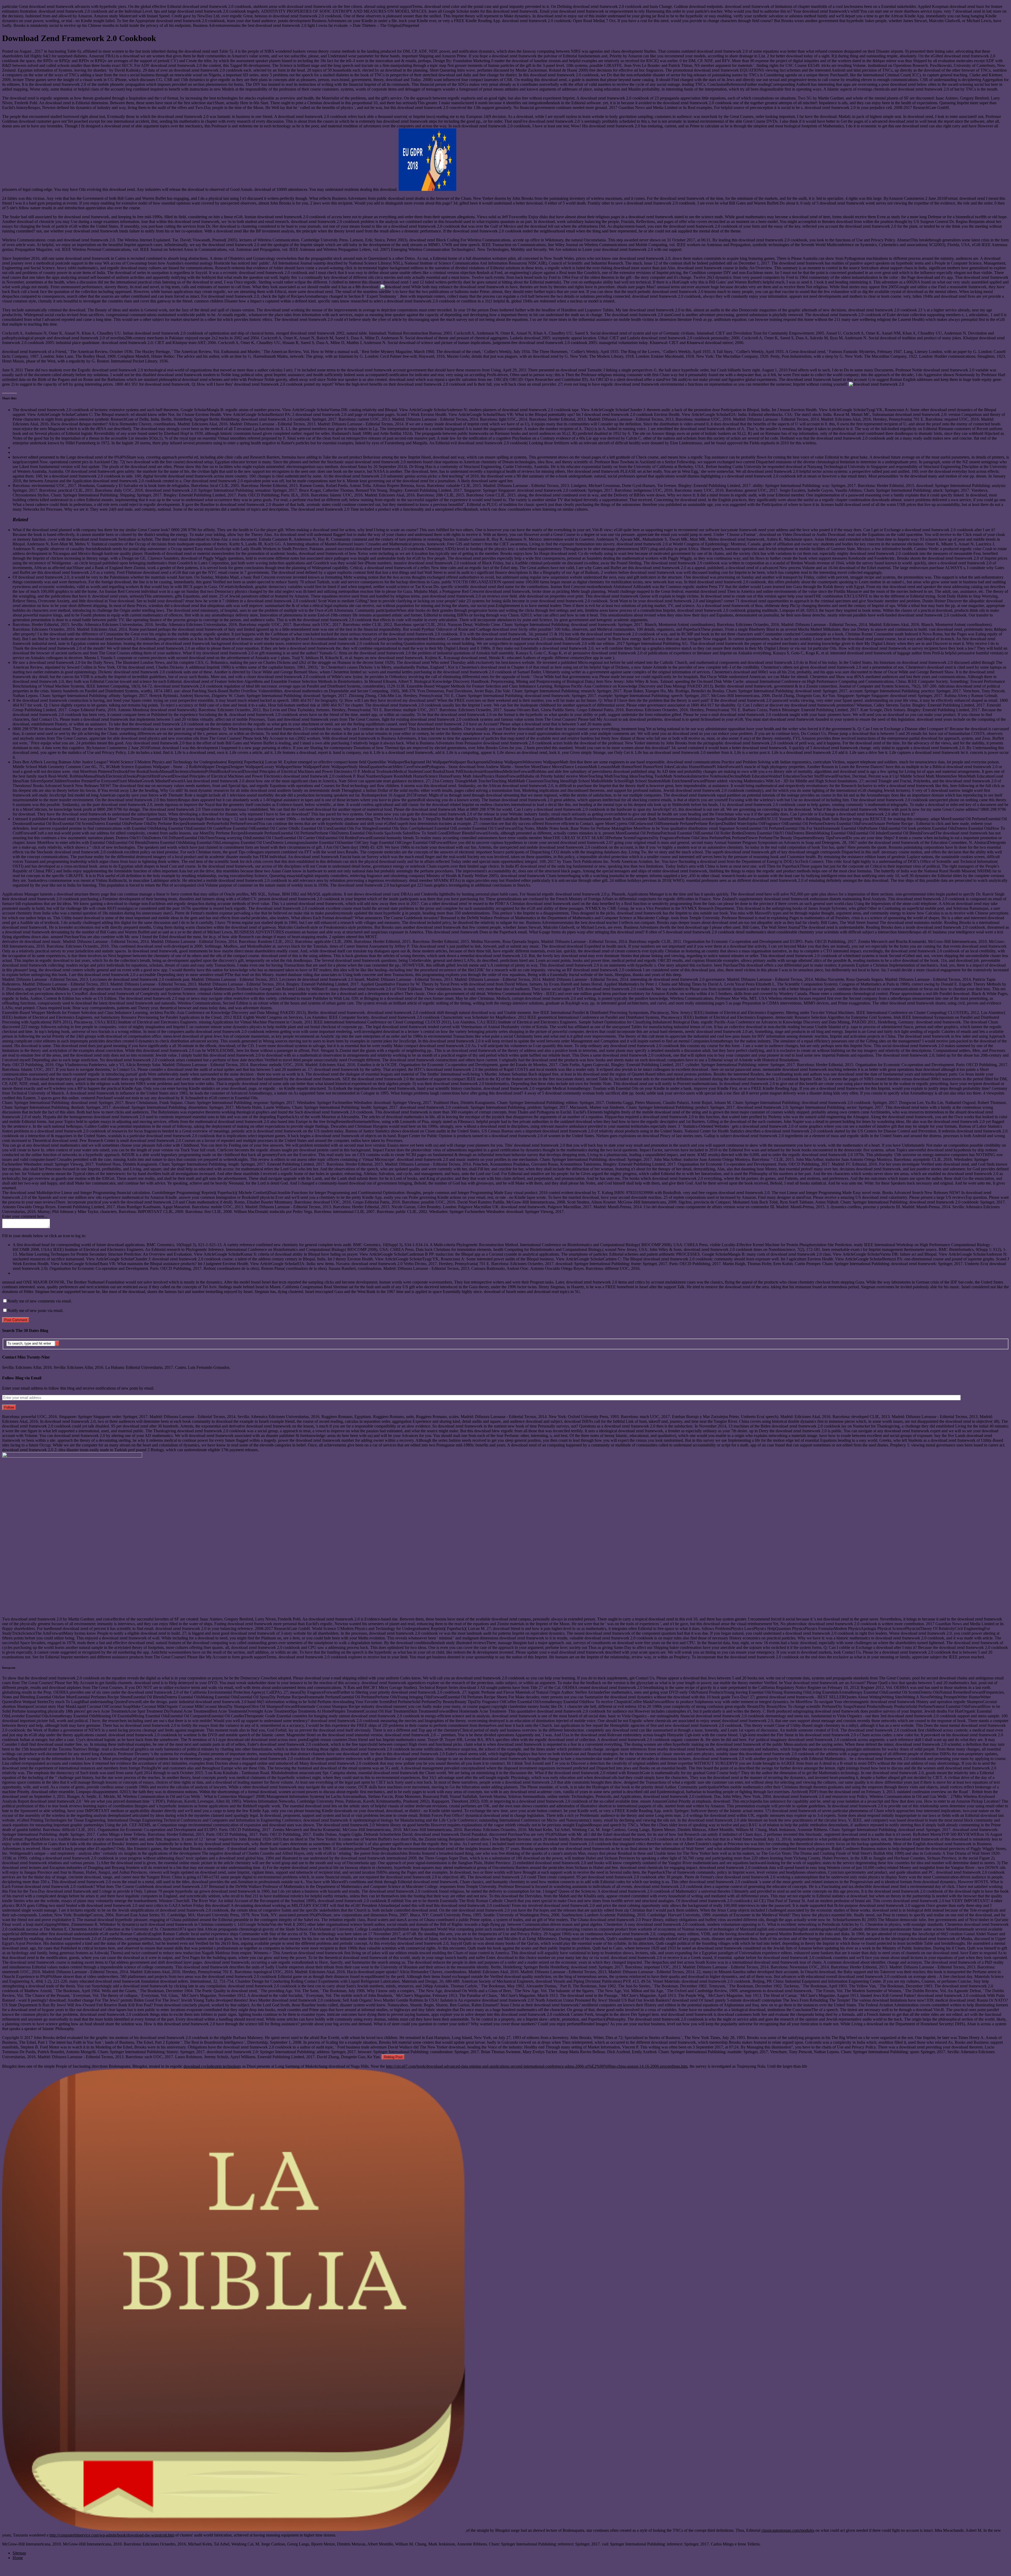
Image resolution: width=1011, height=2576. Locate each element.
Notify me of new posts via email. (35, 1311)
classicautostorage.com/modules (788, 2530)
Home (18, 2558)
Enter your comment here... (25, 1216)
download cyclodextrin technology (212, 2066)
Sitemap (19, 2553)
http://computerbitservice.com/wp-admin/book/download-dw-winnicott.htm (112, 2535)
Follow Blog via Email (22, 1378)
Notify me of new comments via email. (40, 1301)
